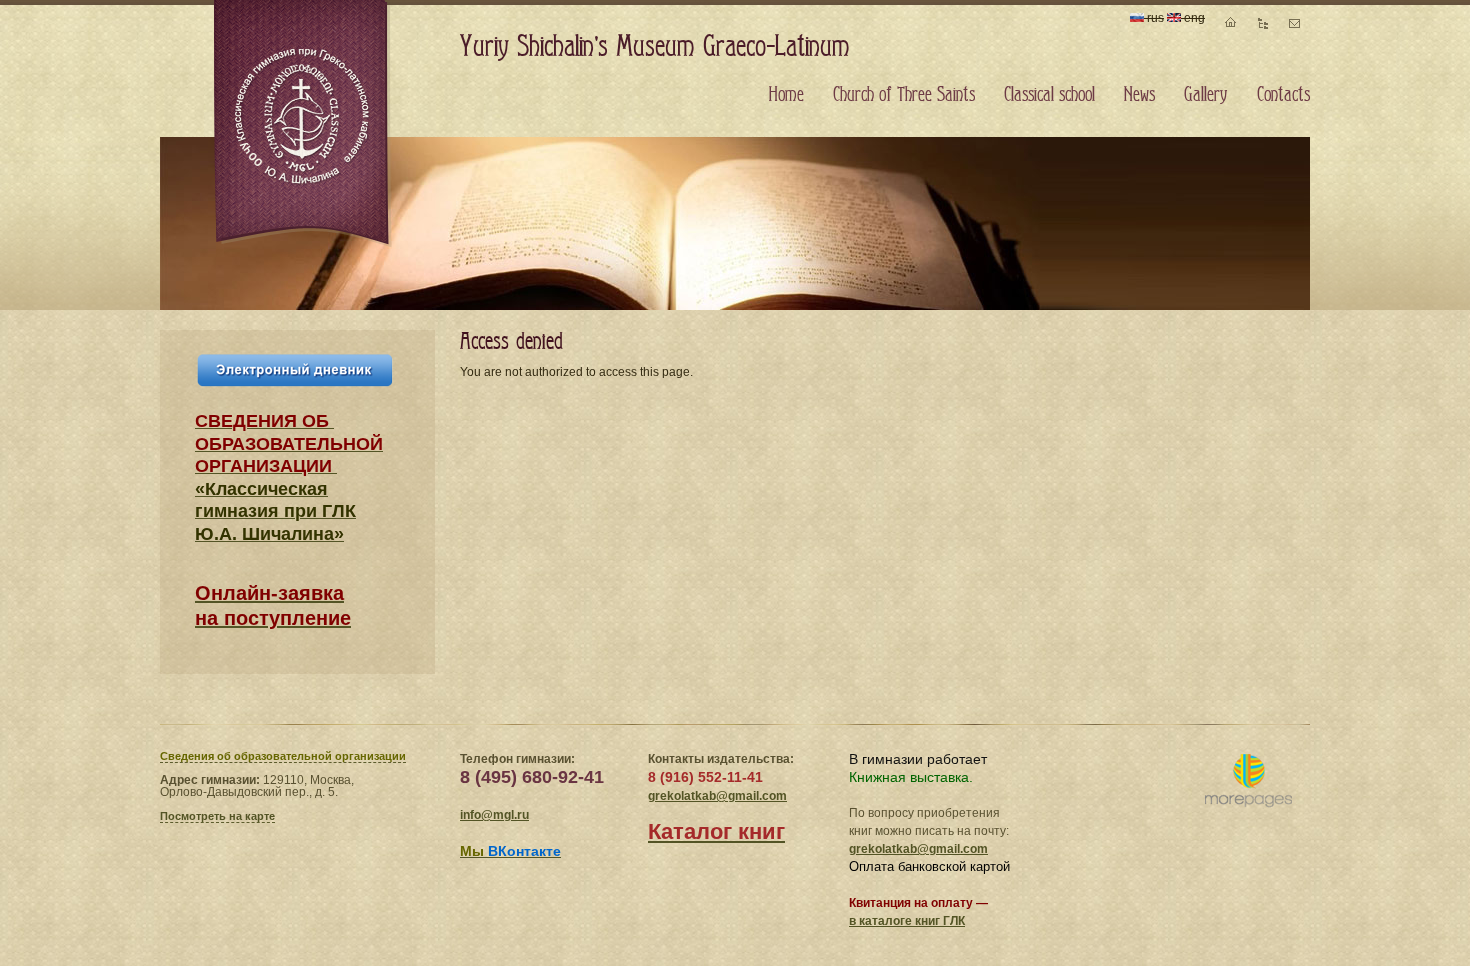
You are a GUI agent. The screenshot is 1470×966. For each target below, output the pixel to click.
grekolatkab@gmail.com (717, 796)
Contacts (1283, 95)
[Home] (303, 124)
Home (786, 95)
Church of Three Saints (904, 95)
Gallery (1206, 95)
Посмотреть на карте (217, 816)
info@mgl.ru (494, 815)
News (1139, 95)
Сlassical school (1049, 95)
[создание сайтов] (1248, 781)
